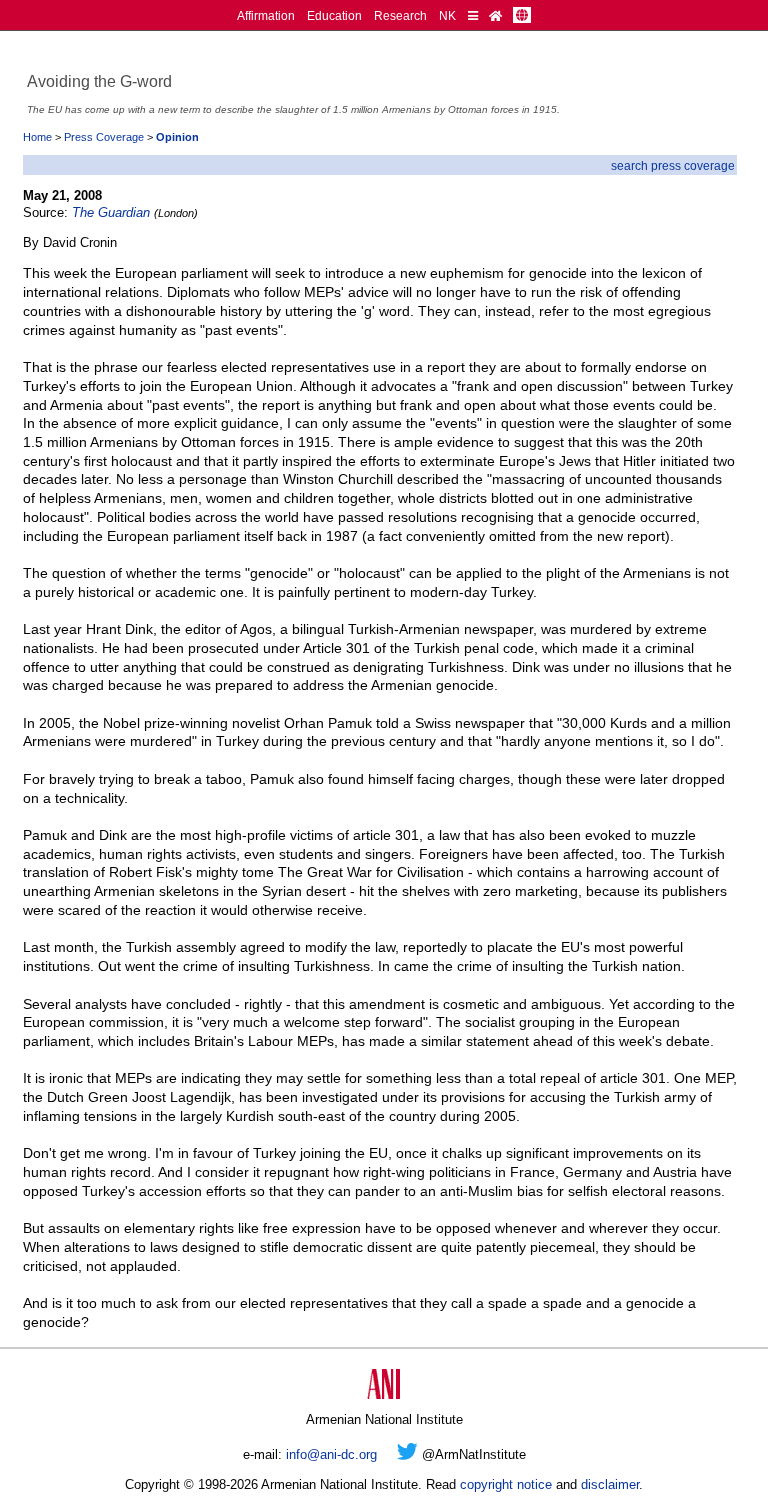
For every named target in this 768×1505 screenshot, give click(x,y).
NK (447, 15)
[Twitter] (407, 1454)
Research (400, 15)
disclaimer (610, 1484)
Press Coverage (104, 137)
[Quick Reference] (473, 15)
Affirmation (266, 15)
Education (334, 15)
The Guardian (111, 212)
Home (37, 137)
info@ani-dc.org (331, 1454)
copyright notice (506, 1484)
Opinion (177, 137)
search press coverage (673, 165)
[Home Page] (495, 15)
